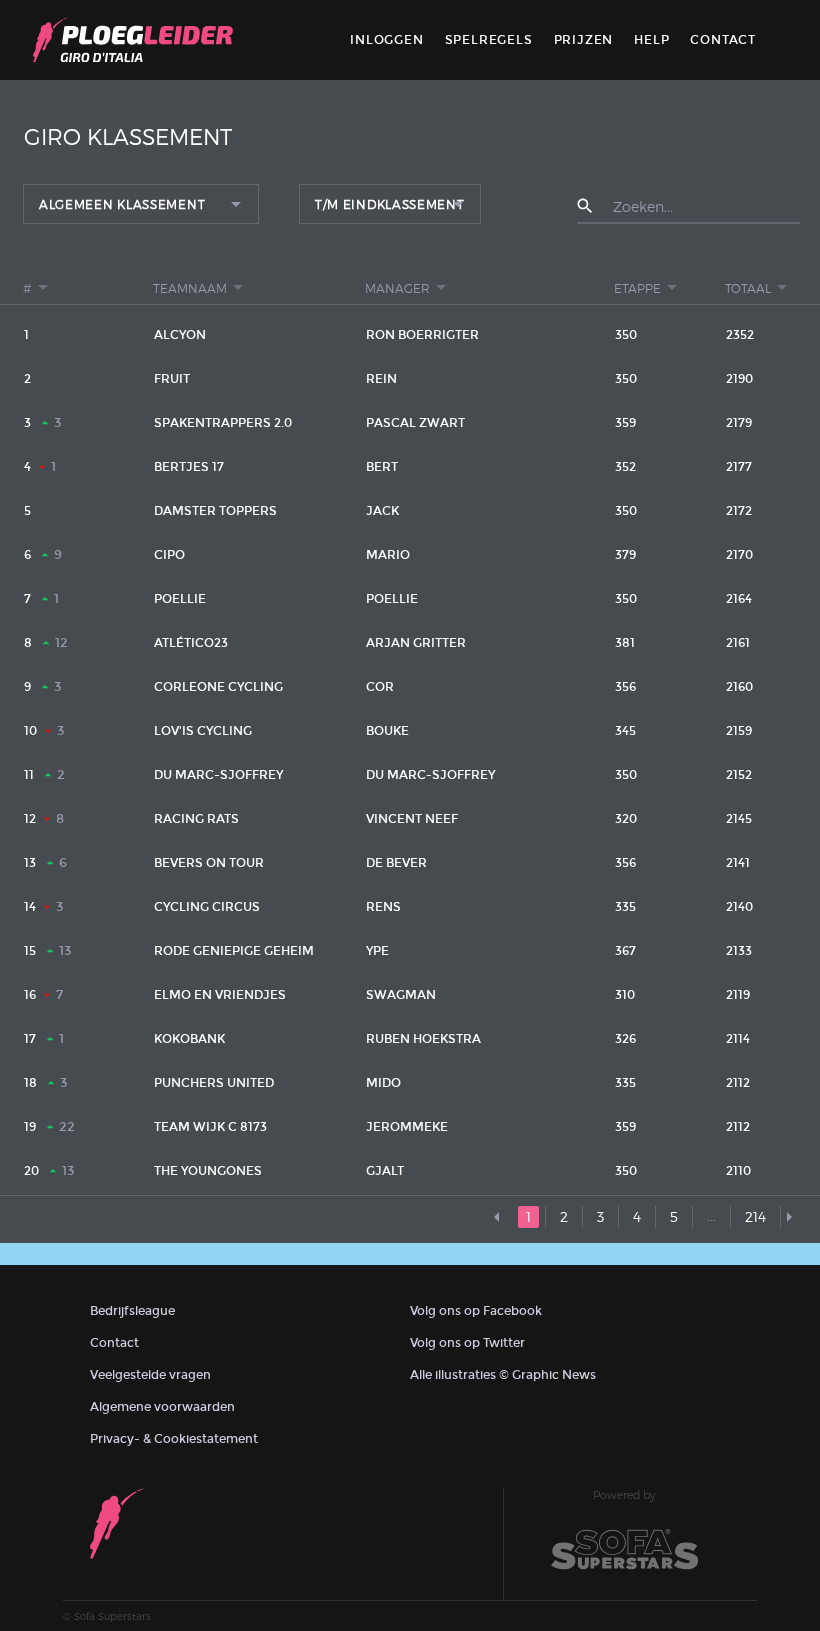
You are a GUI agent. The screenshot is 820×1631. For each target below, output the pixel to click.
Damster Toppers (215, 511)
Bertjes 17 (189, 467)
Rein (381, 379)
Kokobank (189, 1039)
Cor (380, 687)
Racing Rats (196, 819)
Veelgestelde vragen (150, 1375)
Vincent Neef (412, 819)
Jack (382, 511)
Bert (382, 467)
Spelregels (489, 40)
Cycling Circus (207, 907)
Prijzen (584, 40)
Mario (388, 555)
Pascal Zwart (415, 423)
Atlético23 (191, 643)
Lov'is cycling (203, 731)
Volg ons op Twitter (467, 1343)
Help (651, 40)
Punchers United (214, 1083)
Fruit (172, 379)
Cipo (169, 555)
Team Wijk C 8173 (210, 1127)
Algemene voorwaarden (162, 1407)
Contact (114, 1343)
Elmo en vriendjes (220, 995)
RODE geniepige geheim (234, 951)
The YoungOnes (208, 1171)
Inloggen (386, 40)
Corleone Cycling (218, 687)
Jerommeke (407, 1127)
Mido (383, 1083)
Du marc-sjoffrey (218, 775)
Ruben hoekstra (423, 1039)
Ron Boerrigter (422, 335)
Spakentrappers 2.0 (223, 423)
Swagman (401, 995)
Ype (377, 951)
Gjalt (385, 1171)
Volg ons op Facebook (476, 1311)
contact (723, 40)
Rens (383, 907)
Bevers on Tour (209, 863)
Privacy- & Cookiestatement (174, 1439)
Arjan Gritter (416, 643)
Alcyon (180, 335)
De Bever (396, 863)
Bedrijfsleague (132, 1311)
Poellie (180, 599)
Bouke (387, 731)
